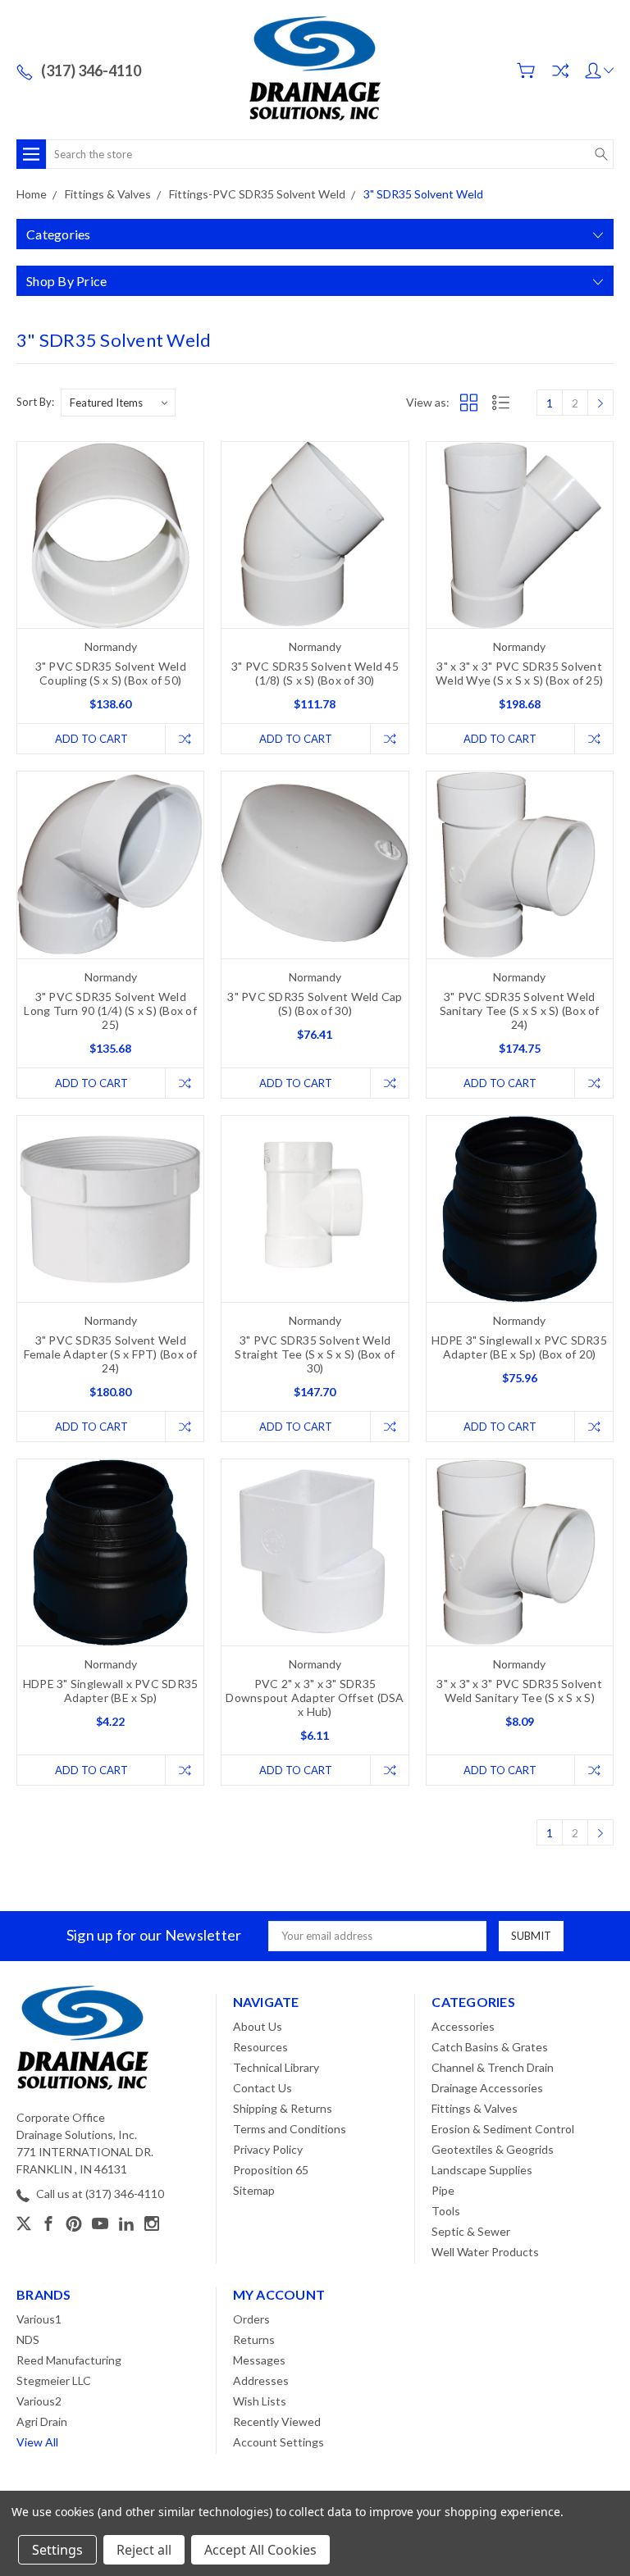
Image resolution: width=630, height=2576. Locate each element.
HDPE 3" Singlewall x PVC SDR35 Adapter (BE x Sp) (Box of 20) (519, 1347)
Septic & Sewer (471, 2231)
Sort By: (35, 402)
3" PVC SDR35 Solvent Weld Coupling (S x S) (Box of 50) (111, 673)
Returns (254, 2339)
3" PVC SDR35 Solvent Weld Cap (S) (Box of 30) (315, 1004)
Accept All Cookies (260, 2550)
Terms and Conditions (290, 2129)
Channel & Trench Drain (493, 2067)
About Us (258, 2026)
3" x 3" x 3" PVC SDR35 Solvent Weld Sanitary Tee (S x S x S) (519, 1691)
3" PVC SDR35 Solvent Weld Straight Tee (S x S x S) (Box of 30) (315, 1354)
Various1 (39, 2319)
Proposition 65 (271, 2170)
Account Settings (278, 2442)
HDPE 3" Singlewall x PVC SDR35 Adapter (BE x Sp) (111, 1691)
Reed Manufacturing (69, 2360)
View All (37, 2442)
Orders (251, 2319)
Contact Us (262, 2088)
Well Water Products (485, 2252)
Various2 (39, 2401)
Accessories (463, 2026)
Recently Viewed (277, 2421)
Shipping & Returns (283, 2108)
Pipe (443, 2190)
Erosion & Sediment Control (503, 2129)
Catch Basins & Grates (490, 2047)
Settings (57, 2550)
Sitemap (254, 2190)
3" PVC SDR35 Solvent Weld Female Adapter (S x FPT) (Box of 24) (111, 1354)
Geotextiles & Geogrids (493, 2149)
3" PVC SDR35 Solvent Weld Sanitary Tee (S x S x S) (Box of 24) (520, 1010)
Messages (259, 2360)
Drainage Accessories (487, 2088)
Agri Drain (42, 2421)
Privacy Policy (268, 2149)
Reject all (144, 2550)
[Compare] (560, 71)
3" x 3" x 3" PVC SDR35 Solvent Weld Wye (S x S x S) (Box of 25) (519, 673)
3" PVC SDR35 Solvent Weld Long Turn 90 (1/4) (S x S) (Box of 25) (110, 1010)
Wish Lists (260, 2401)
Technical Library (276, 2067)
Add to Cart (91, 739)
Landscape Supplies (482, 2170)
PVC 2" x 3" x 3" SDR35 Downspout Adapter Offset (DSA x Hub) (315, 1698)
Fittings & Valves (475, 2108)
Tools (446, 2211)
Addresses (261, 2380)
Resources (260, 2047)
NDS (28, 2339)
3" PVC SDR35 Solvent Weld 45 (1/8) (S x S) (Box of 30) (315, 673)
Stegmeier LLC (54, 2380)
